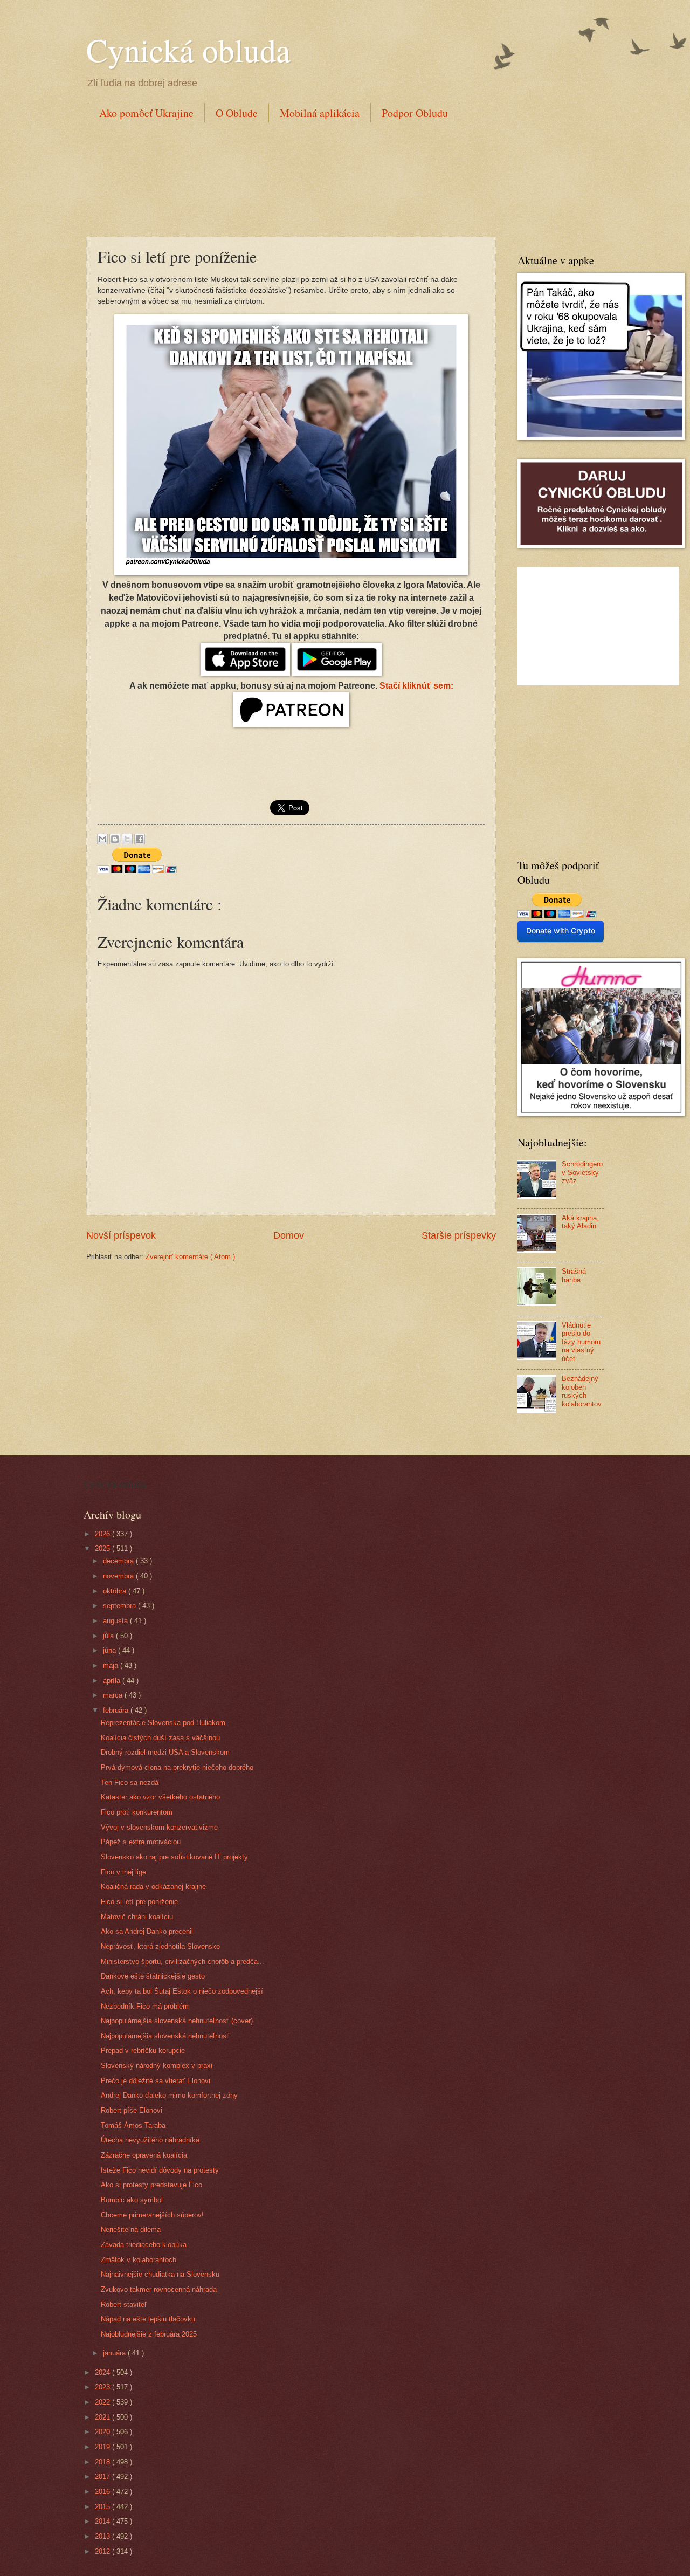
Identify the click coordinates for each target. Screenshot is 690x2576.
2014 (103, 2521)
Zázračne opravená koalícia (144, 2155)
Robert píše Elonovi (132, 2110)
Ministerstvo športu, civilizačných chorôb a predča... (182, 1962)
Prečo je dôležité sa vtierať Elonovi (156, 2081)
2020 (103, 2432)
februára (117, 1710)
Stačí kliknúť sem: (416, 686)
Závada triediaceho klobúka (144, 2245)
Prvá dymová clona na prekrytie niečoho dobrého (177, 1767)
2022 (103, 2402)
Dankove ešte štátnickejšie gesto (153, 1976)
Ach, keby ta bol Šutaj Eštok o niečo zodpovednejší (182, 1991)
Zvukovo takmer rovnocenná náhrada (159, 2289)
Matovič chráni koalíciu (137, 1917)
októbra (116, 1591)
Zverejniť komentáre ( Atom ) (190, 1257)
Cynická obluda (188, 50)
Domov (289, 1235)
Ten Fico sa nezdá (130, 1782)
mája (112, 1665)
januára (115, 2353)
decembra (119, 1561)
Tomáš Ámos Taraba (133, 2125)
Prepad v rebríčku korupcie (143, 2051)
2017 (103, 2477)
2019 (103, 2447)
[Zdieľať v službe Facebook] (140, 839)
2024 (103, 2372)
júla (109, 1636)
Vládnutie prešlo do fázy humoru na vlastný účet (581, 1342)
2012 (103, 2551)
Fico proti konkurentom (137, 1812)
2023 (103, 2387)
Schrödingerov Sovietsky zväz (582, 1172)
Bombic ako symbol (132, 2200)
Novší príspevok (121, 1235)
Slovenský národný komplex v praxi (157, 2066)
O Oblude (237, 113)
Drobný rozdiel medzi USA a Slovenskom (165, 1752)
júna (111, 1650)
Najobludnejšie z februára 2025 (149, 2334)
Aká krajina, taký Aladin (580, 1222)
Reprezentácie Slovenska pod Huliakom (163, 1723)
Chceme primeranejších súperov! (152, 2215)
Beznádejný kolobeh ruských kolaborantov (582, 1391)
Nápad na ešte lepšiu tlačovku (148, 2319)
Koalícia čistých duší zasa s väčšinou (160, 1738)
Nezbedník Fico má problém (145, 2006)
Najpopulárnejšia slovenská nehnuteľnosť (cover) (177, 2021)
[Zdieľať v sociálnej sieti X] (127, 839)
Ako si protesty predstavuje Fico (151, 2185)
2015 (103, 2507)
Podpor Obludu (415, 113)
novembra (119, 1576)
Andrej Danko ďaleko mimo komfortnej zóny (169, 2095)
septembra (120, 1606)
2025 (103, 1548)
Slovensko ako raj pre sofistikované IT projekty (174, 1857)
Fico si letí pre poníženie (139, 1902)
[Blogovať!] (115, 839)
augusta (116, 1621)
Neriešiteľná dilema (131, 2230)
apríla (113, 1681)
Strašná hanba (574, 1275)
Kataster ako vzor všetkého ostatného (160, 1797)
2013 (103, 2536)
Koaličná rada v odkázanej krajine (153, 1887)
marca (114, 1695)
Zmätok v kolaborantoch (139, 2260)
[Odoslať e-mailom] (102, 839)
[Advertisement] (282, 177)
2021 (103, 2417)
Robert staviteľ (124, 2304)
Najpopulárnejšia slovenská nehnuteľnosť (165, 2036)
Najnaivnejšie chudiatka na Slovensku (160, 2274)
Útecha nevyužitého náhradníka (150, 2140)
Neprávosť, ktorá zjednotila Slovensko (160, 1946)
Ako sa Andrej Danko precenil (147, 1931)
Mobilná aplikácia (320, 113)
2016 (103, 2492)
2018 (103, 2462)
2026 (103, 1534)
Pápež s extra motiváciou (141, 1842)
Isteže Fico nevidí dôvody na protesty (160, 2170)
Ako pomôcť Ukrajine (146, 113)
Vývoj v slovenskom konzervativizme (159, 1827)
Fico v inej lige (123, 1872)
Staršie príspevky (459, 1235)
